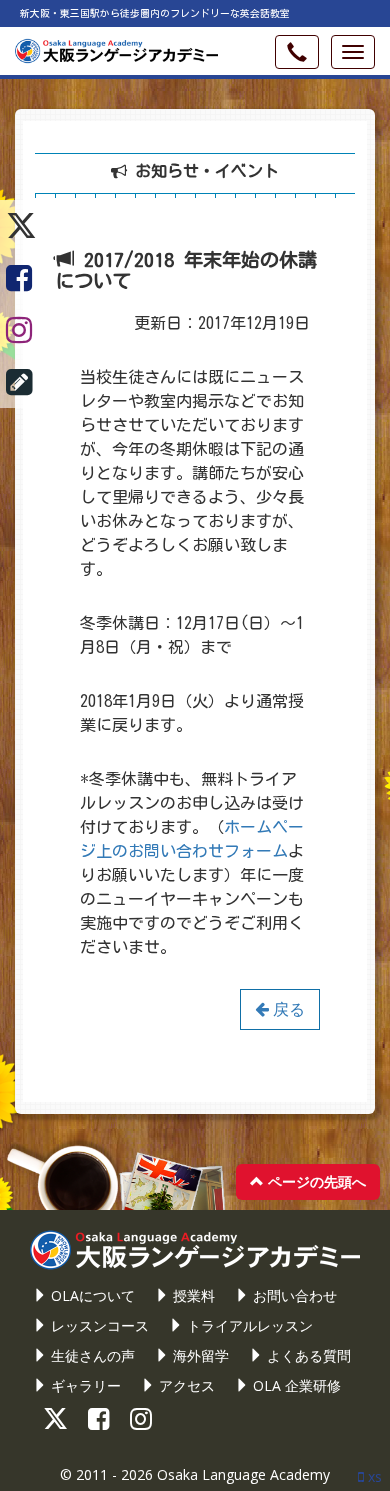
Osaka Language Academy (243, 1474)
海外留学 (199, 1355)
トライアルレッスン (248, 1325)
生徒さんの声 (91, 1355)
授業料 (192, 1295)
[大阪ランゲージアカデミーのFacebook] (21, 278)
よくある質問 (307, 1355)
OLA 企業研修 (295, 1385)
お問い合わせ (293, 1295)
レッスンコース (98, 1325)
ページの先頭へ (315, 1181)
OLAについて (91, 1295)
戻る (287, 1009)
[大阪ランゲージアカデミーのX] (21, 226)
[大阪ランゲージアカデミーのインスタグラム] (21, 330)
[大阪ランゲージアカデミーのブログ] (21, 382)
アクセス (185, 1385)
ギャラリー (84, 1385)
